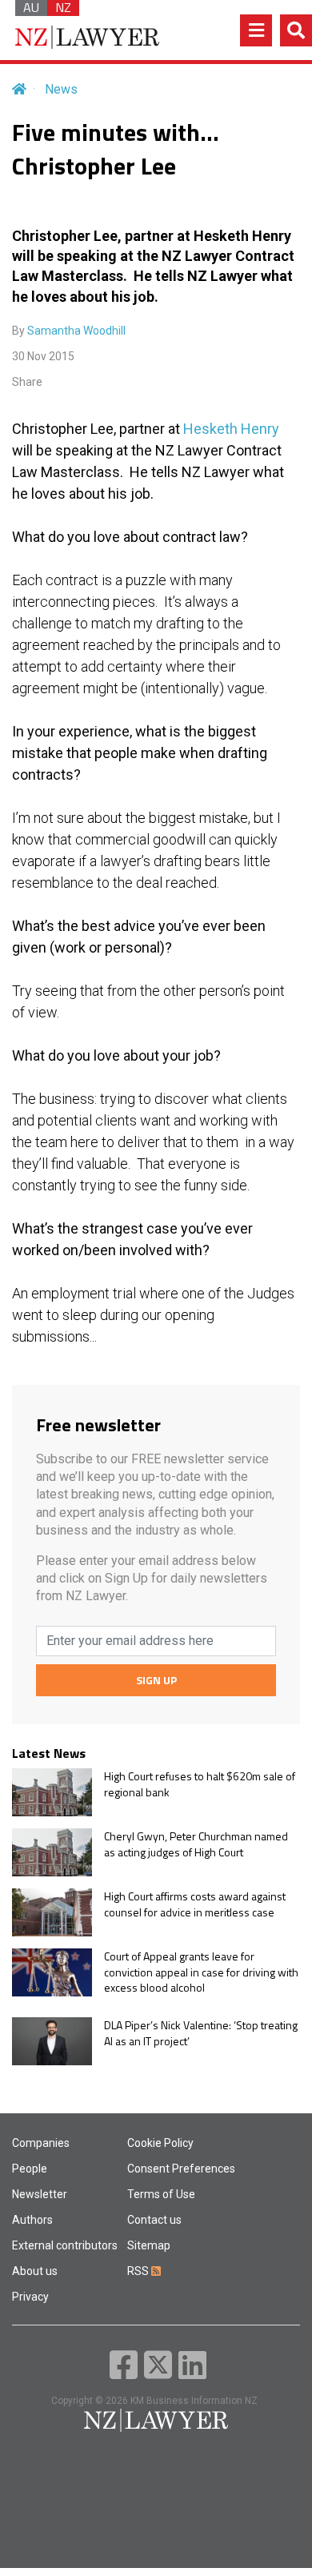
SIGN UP (156, 1680)
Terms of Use (161, 2194)
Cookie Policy (160, 2143)
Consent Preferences (181, 2169)
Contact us (154, 2220)
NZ (63, 8)
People (30, 2169)
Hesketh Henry (231, 429)
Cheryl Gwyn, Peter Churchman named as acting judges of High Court (196, 1844)
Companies (41, 2143)
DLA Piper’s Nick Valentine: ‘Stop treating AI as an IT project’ (201, 2033)
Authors (32, 2220)
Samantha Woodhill (76, 331)
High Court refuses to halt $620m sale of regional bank (200, 1784)
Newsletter (40, 2194)
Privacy (30, 2297)
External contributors (65, 2245)
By (69, 331)
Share (27, 382)
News (61, 89)
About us (35, 2271)
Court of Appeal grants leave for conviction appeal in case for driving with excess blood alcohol (201, 1972)
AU (31, 8)
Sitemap (149, 2245)
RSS (139, 2271)
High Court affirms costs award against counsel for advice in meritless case (195, 1904)
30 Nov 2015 (43, 356)
